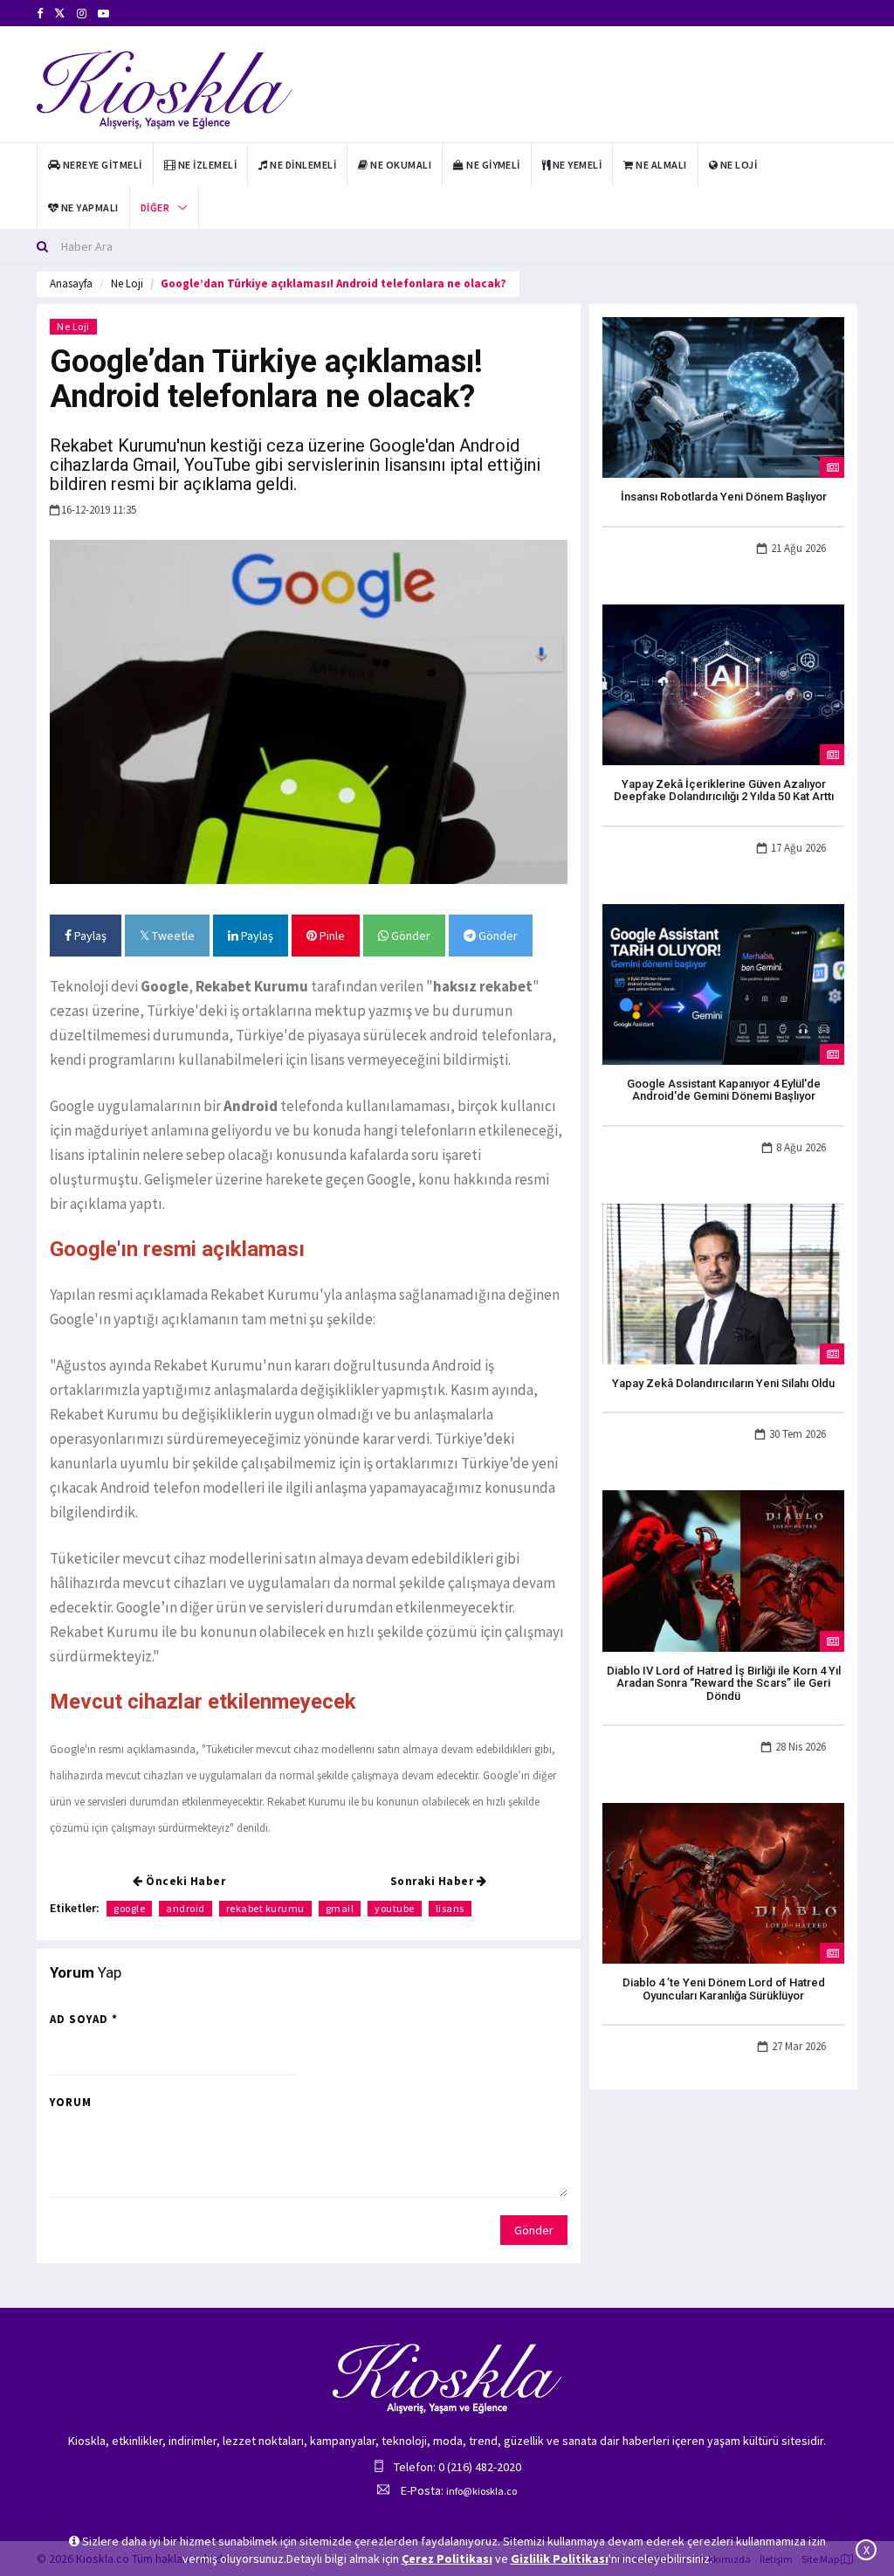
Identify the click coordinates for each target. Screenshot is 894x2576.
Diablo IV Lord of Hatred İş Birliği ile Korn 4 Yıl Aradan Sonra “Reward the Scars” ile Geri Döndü (724, 1683)
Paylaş (89, 936)
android (186, 1908)
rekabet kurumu (265, 1908)
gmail (340, 1908)
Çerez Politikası (447, 2559)
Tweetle (172, 936)
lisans (450, 1908)
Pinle (331, 936)
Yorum (71, 2102)
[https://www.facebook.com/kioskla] (40, 14)
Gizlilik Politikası (560, 2559)
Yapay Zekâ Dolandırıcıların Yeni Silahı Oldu (723, 1383)
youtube (395, 1908)
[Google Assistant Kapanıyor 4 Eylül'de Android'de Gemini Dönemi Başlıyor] (723, 983)
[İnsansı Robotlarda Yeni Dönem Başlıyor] (723, 397)
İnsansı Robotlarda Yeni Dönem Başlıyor (724, 497)
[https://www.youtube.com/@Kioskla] (103, 14)
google (129, 1908)
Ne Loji (127, 283)
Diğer (155, 207)
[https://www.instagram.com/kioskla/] (82, 14)
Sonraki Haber (433, 1881)
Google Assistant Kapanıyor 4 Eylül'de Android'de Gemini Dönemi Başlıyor (724, 1090)
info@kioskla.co (481, 2491)
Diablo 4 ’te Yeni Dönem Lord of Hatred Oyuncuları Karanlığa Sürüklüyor (724, 1989)
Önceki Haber (185, 1881)
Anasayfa (71, 283)
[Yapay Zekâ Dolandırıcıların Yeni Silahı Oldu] (723, 1282)
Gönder (409, 936)
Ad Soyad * (84, 2019)
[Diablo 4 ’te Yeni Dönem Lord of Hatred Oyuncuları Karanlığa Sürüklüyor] (723, 1882)
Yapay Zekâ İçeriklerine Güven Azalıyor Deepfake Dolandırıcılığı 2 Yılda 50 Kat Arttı (724, 790)
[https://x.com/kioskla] (60, 14)
